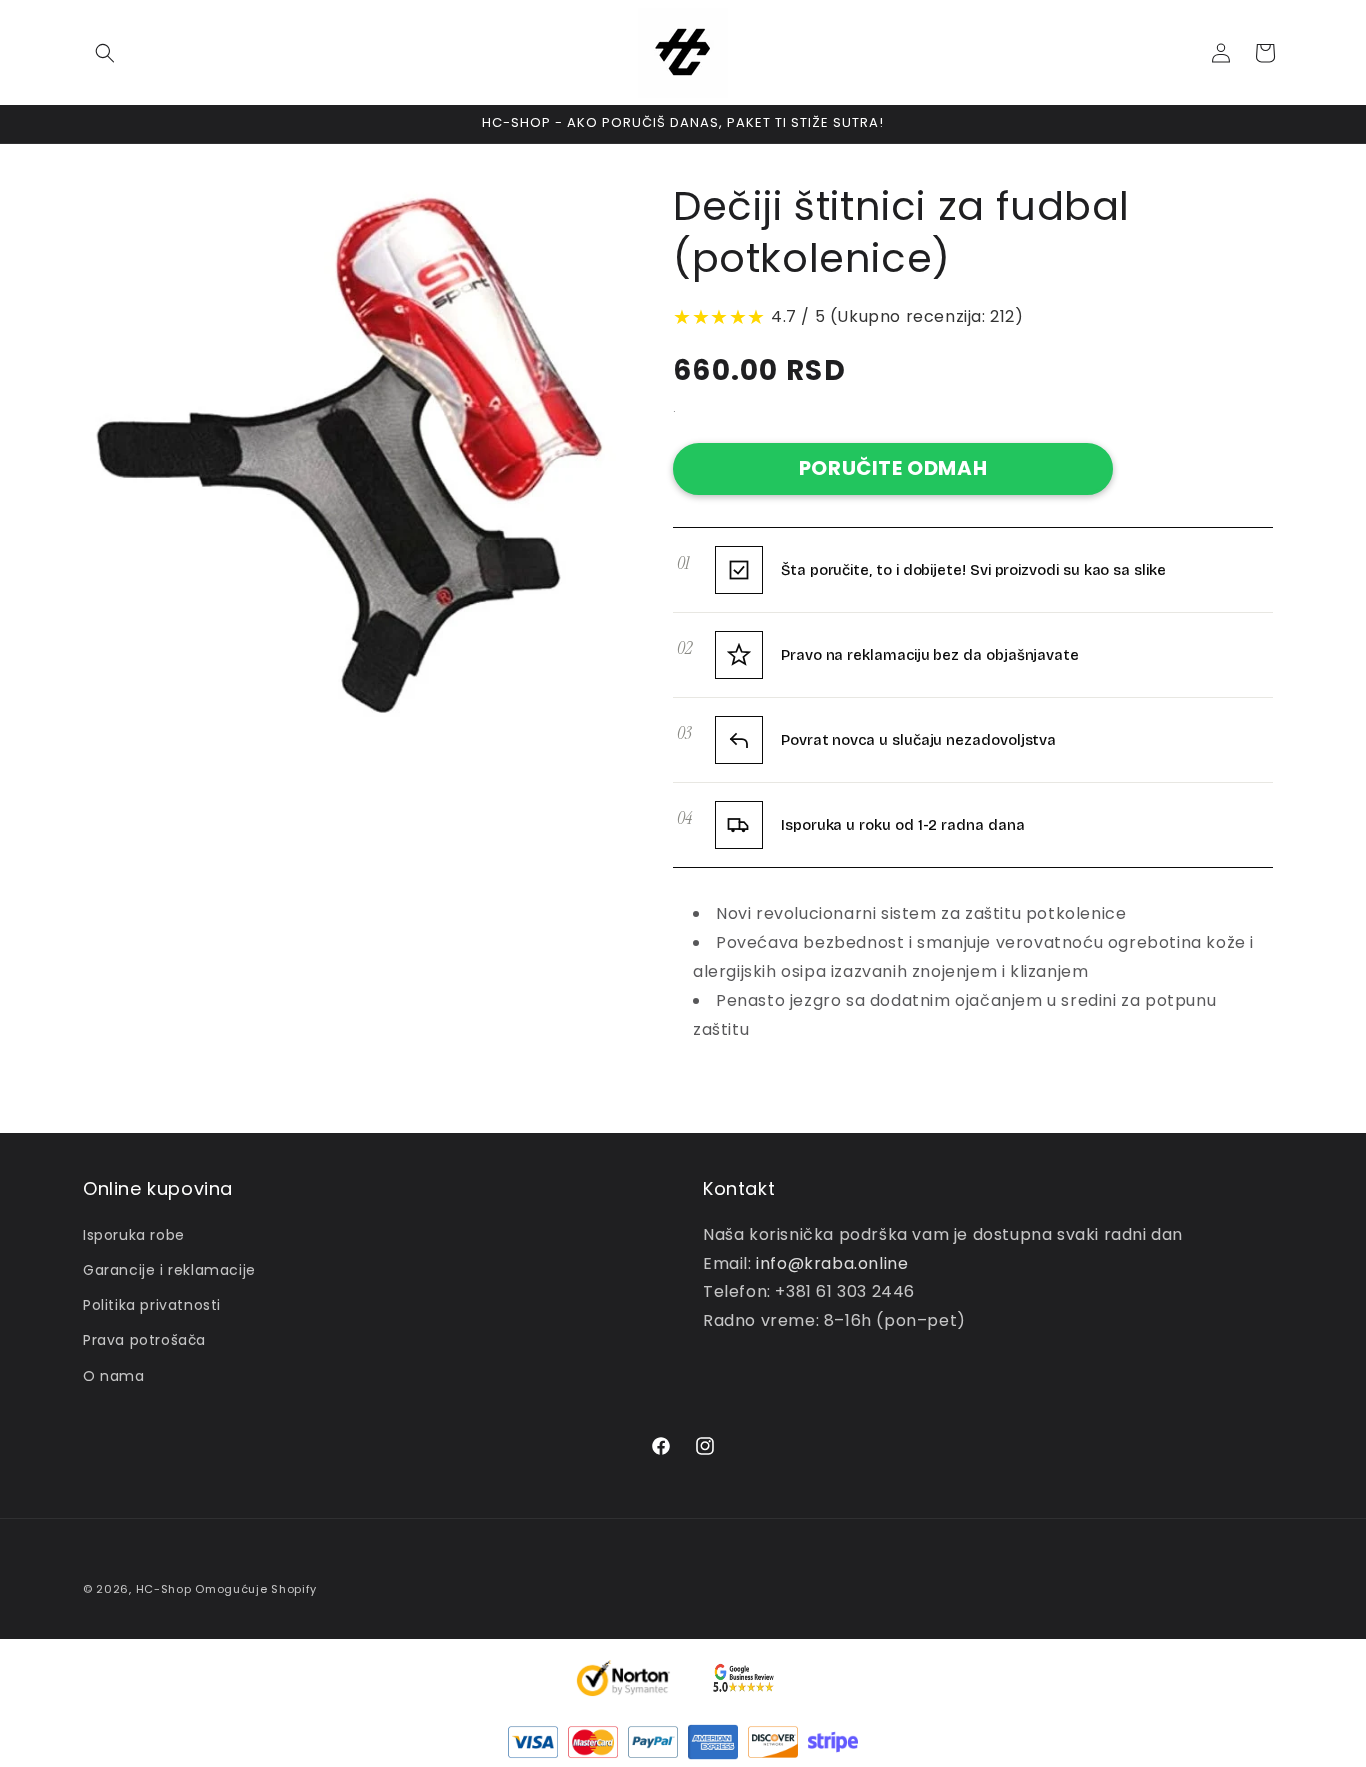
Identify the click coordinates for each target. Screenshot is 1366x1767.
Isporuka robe (134, 1235)
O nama (114, 1376)
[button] (105, 53)
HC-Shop (164, 1589)
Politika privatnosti (152, 1305)
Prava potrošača (144, 1340)
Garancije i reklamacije (169, 1270)
